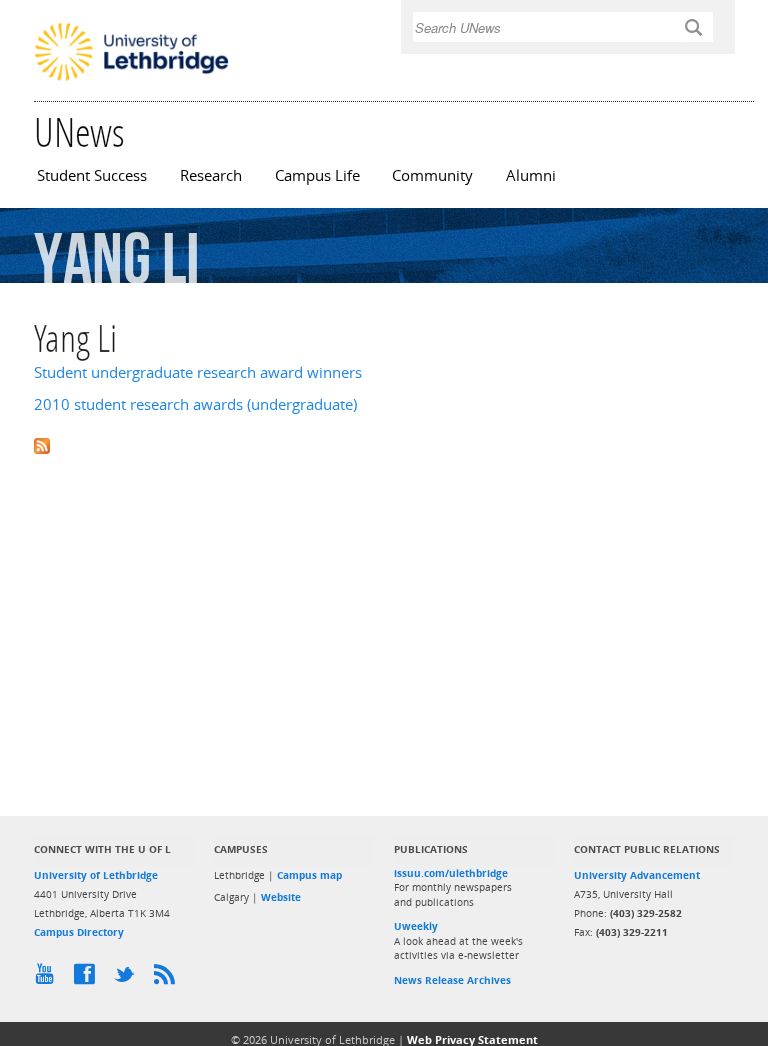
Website (281, 897)
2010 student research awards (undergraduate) (195, 404)
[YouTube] (49, 979)
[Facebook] (89, 979)
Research (211, 175)
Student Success (92, 175)
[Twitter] (129, 979)
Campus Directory (79, 932)
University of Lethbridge (96, 875)
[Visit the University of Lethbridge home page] (131, 79)
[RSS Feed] (169, 979)
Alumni (531, 175)
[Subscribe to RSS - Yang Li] (384, 444)
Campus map (309, 875)
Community (432, 175)
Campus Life (317, 175)
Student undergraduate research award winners (198, 372)
